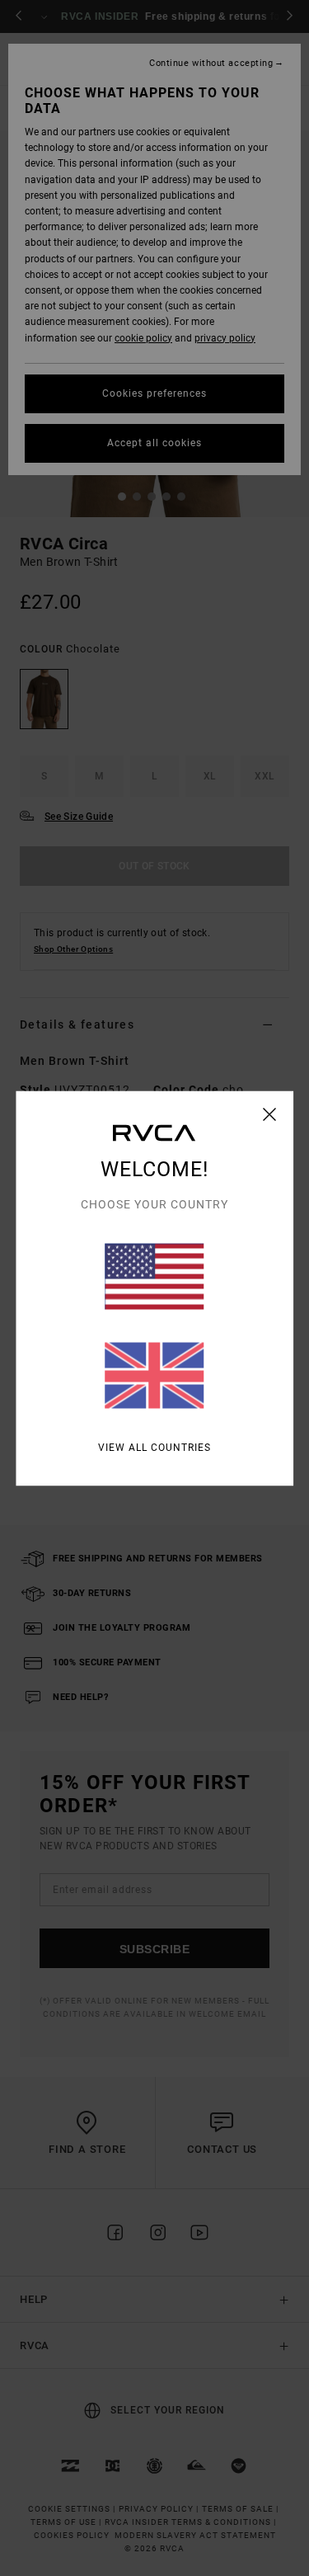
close (270, 1114)
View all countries (154, 1447)
